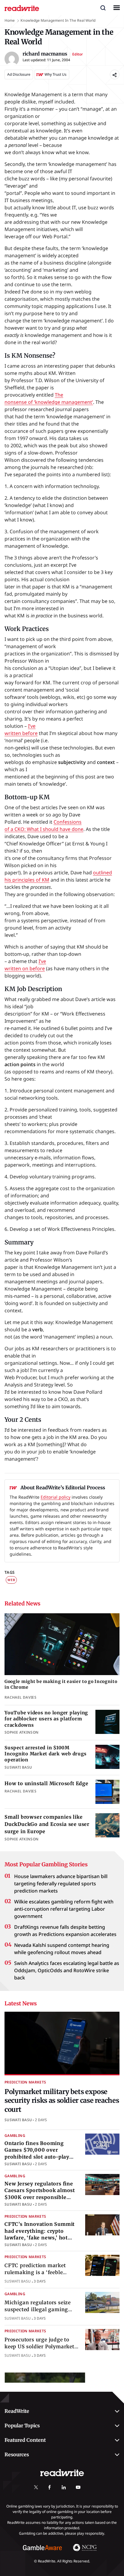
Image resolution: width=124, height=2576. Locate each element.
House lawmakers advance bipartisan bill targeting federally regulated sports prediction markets (61, 1884)
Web (11, 1580)
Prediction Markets (25, 2082)
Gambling (15, 2135)
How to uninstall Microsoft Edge (46, 1783)
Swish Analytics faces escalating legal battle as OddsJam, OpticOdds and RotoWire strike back (67, 1970)
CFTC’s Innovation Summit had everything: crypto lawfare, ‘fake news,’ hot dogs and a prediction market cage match (40, 2238)
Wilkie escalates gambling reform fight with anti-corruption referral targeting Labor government (64, 1909)
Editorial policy (56, 1497)
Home (10, 20)
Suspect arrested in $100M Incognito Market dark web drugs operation (45, 1754)
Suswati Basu (18, 2120)
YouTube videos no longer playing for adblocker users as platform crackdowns (46, 1719)
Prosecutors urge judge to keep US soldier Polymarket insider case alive (39, 2346)
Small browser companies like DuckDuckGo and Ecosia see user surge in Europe (47, 1824)
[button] (103, 8)
